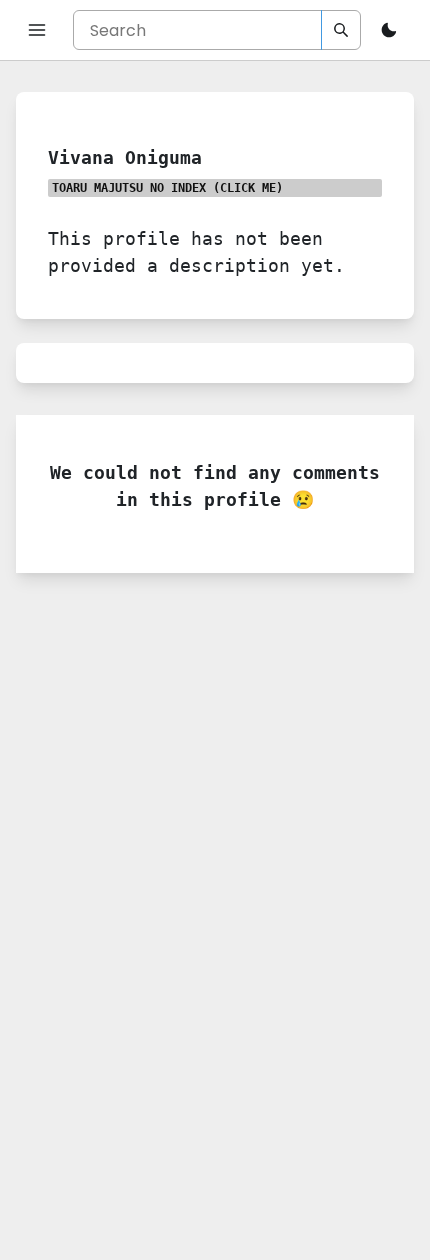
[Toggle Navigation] (37, 30)
